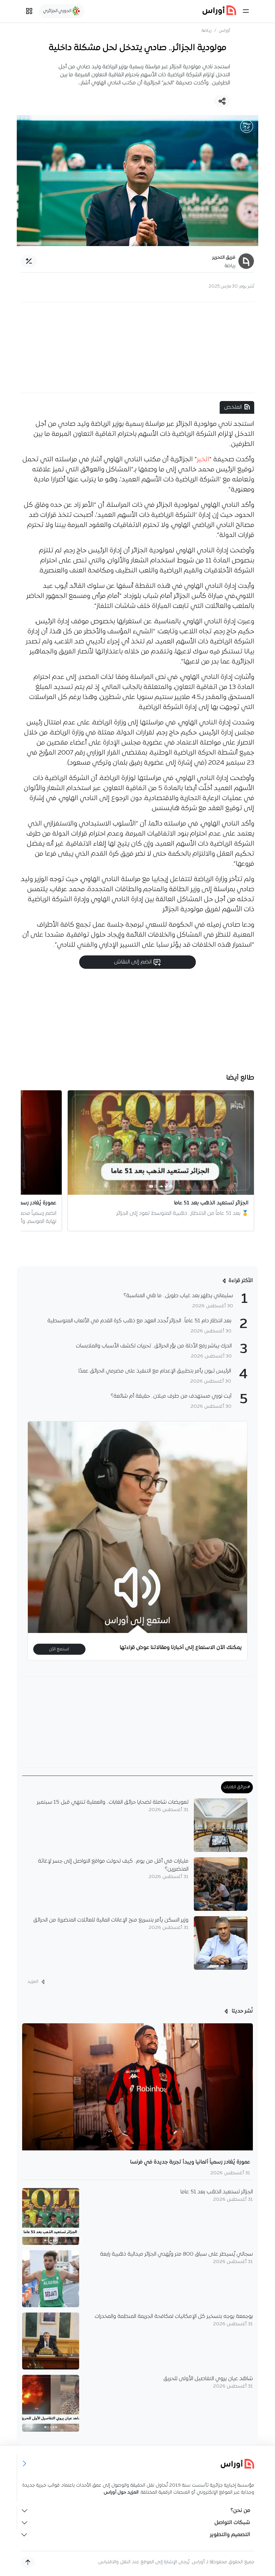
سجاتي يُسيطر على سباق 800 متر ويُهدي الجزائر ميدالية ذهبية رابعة (176, 2254)
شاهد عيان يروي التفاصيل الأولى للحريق (208, 2379)
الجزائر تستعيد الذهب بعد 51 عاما (217, 2192)
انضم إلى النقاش (133, 962)
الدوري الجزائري (58, 11)
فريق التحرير (224, 258)
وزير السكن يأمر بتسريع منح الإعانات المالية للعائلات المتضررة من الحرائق (111, 1920)
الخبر (203, 460)
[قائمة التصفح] (29, 11)
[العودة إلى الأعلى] (28, 2562)
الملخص (233, 407)
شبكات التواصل (232, 2523)
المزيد (33, 1982)
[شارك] (222, 101)
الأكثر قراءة (241, 1281)
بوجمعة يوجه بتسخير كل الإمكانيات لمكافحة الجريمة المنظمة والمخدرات (174, 2317)
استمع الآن (59, 1649)
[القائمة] (246, 11)
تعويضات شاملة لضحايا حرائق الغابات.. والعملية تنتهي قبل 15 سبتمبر (113, 1802)
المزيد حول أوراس (121, 2492)
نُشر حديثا (242, 2011)
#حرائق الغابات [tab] (237, 1787)
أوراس (225, 31)
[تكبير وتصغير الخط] (29, 261)
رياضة (207, 31)
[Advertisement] (137, 347)
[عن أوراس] (138, 2464)
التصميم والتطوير (230, 2535)
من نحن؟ (240, 2511)
